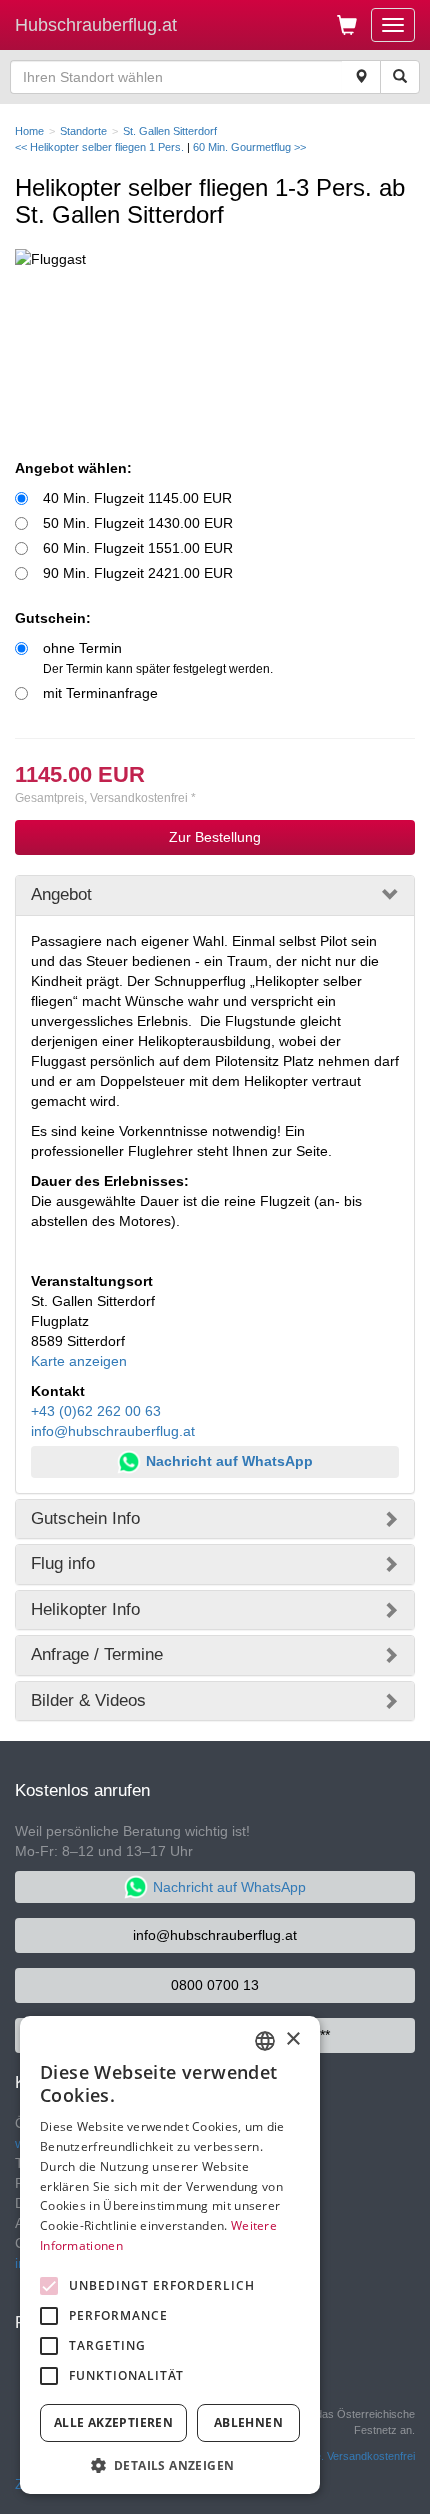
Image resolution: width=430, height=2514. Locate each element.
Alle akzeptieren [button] (113, 2422)
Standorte (83, 131)
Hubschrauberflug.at (96, 25)
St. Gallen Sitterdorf (170, 131)
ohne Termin (158, 658)
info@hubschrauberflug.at (113, 1431)
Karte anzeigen (79, 1361)
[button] (170, 2464)
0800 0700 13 (215, 1985)
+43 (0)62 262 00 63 (96, 1411)
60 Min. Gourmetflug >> (249, 147)
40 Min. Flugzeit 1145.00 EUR (137, 498)
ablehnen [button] (248, 2422)
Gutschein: (53, 618)
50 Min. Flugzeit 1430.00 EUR (138, 523)
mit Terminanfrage (100, 693)
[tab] (215, 895)
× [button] (292, 2039)
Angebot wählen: (73, 468)
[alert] (170, 2255)
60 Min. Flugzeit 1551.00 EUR (138, 548)
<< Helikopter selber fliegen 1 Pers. (101, 147)
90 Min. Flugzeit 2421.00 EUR (138, 573)
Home (29, 131)
